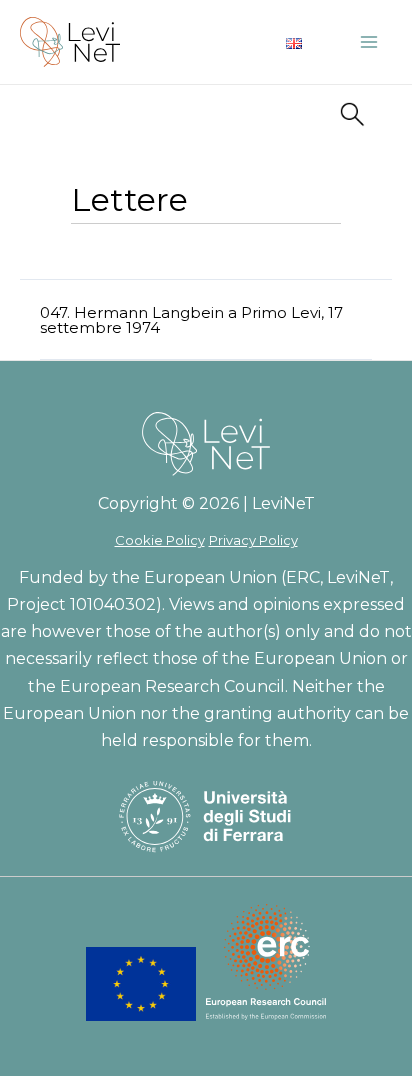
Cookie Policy (160, 540)
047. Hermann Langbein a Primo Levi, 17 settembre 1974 (191, 320)
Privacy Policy (253, 540)
